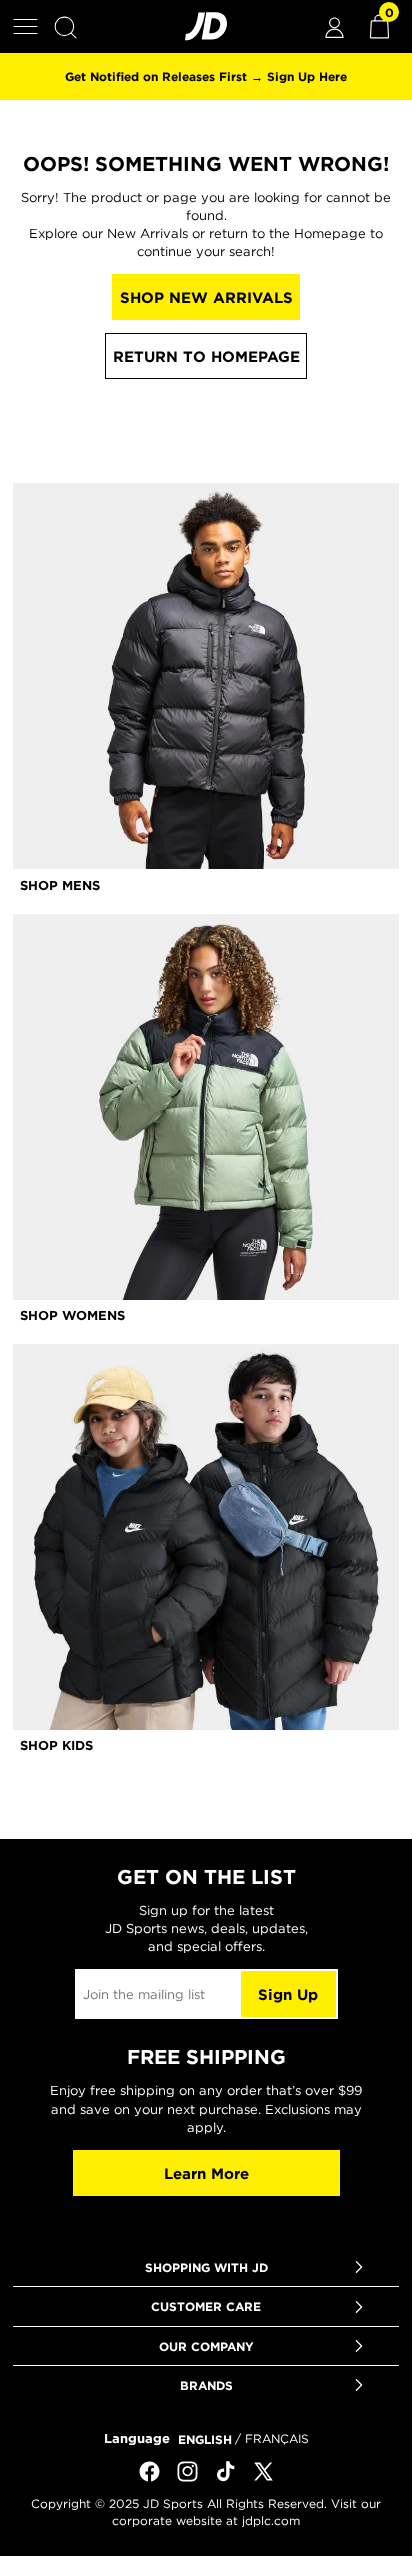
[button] (25, 26)
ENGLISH (205, 2439)
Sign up (288, 1994)
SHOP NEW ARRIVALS (206, 297)
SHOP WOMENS (72, 1315)
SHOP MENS (60, 885)
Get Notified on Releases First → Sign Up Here (206, 76)
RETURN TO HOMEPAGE (206, 356)
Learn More (206, 2173)
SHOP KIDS (56, 1745)
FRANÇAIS (277, 2438)
